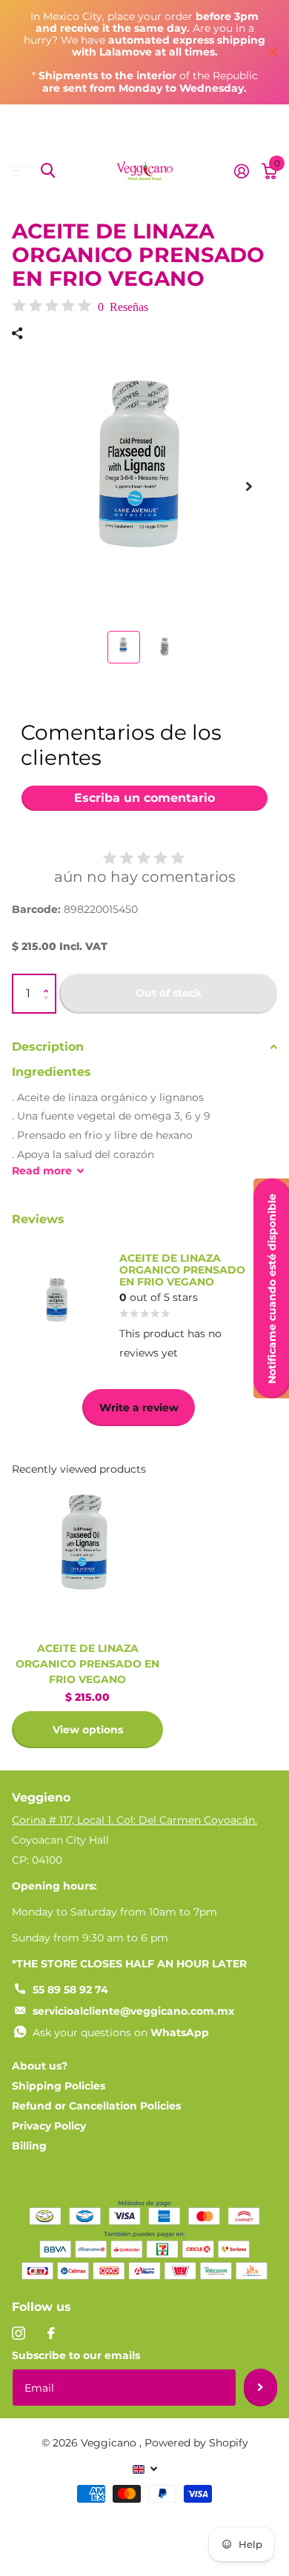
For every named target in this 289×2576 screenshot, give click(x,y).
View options (88, 1730)
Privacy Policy (49, 2126)
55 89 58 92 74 (70, 1990)
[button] (49, 981)
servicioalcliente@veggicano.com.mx (133, 2011)
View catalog (20, 171)
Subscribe (260, 2387)
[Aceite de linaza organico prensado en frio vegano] (87, 1555)
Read (42, 1171)
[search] (48, 171)
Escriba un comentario (144, 798)
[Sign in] (241, 171)
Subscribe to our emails (76, 2355)
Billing (29, 2146)
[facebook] (51, 2333)
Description (48, 1047)
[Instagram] (19, 2333)
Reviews (38, 1219)
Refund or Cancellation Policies (96, 2106)
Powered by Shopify (196, 2443)
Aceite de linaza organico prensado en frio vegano (87, 1664)
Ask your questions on (121, 2033)
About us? (40, 2066)
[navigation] (124, 647)
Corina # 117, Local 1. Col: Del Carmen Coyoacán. (134, 1820)
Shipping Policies (59, 2086)
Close (273, 52)
